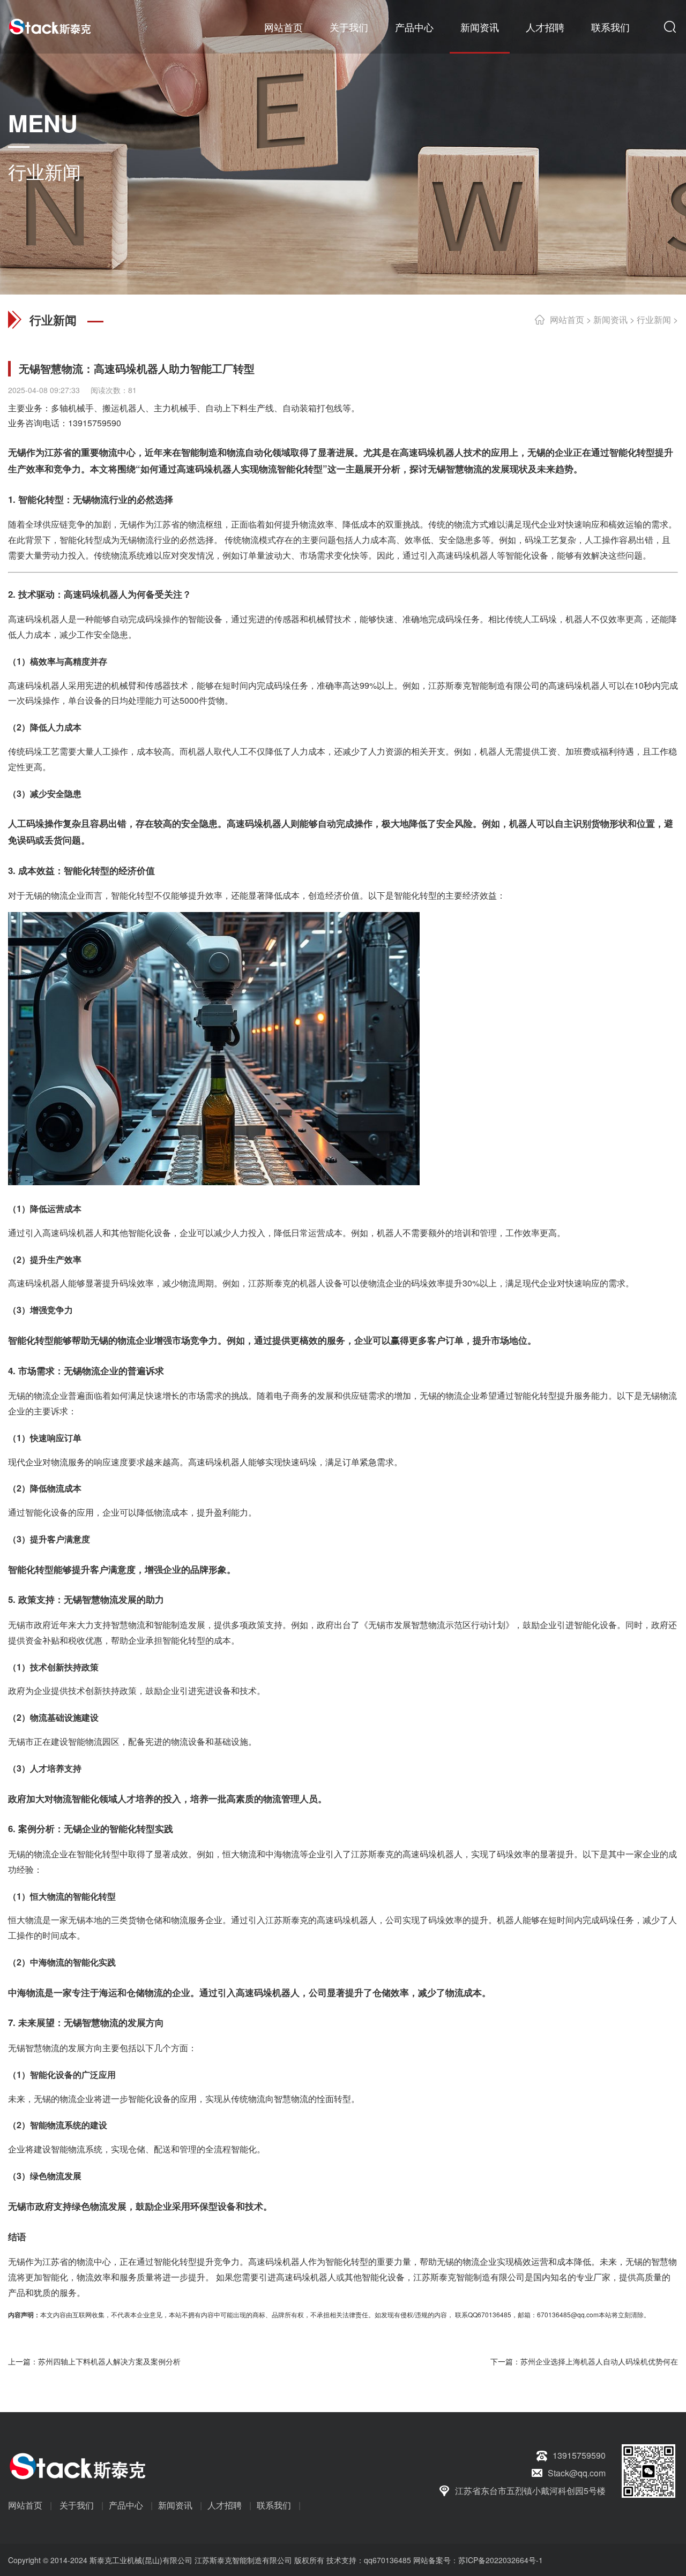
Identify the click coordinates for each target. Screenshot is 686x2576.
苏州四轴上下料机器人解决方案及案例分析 (109, 2361)
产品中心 (414, 27)
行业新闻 (654, 319)
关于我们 (349, 27)
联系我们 (610, 27)
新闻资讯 (480, 27)
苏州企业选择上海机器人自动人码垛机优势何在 (599, 2361)
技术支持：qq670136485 (368, 2560)
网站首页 (284, 27)
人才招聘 (545, 27)
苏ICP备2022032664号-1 (501, 2560)
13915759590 (95, 423)
